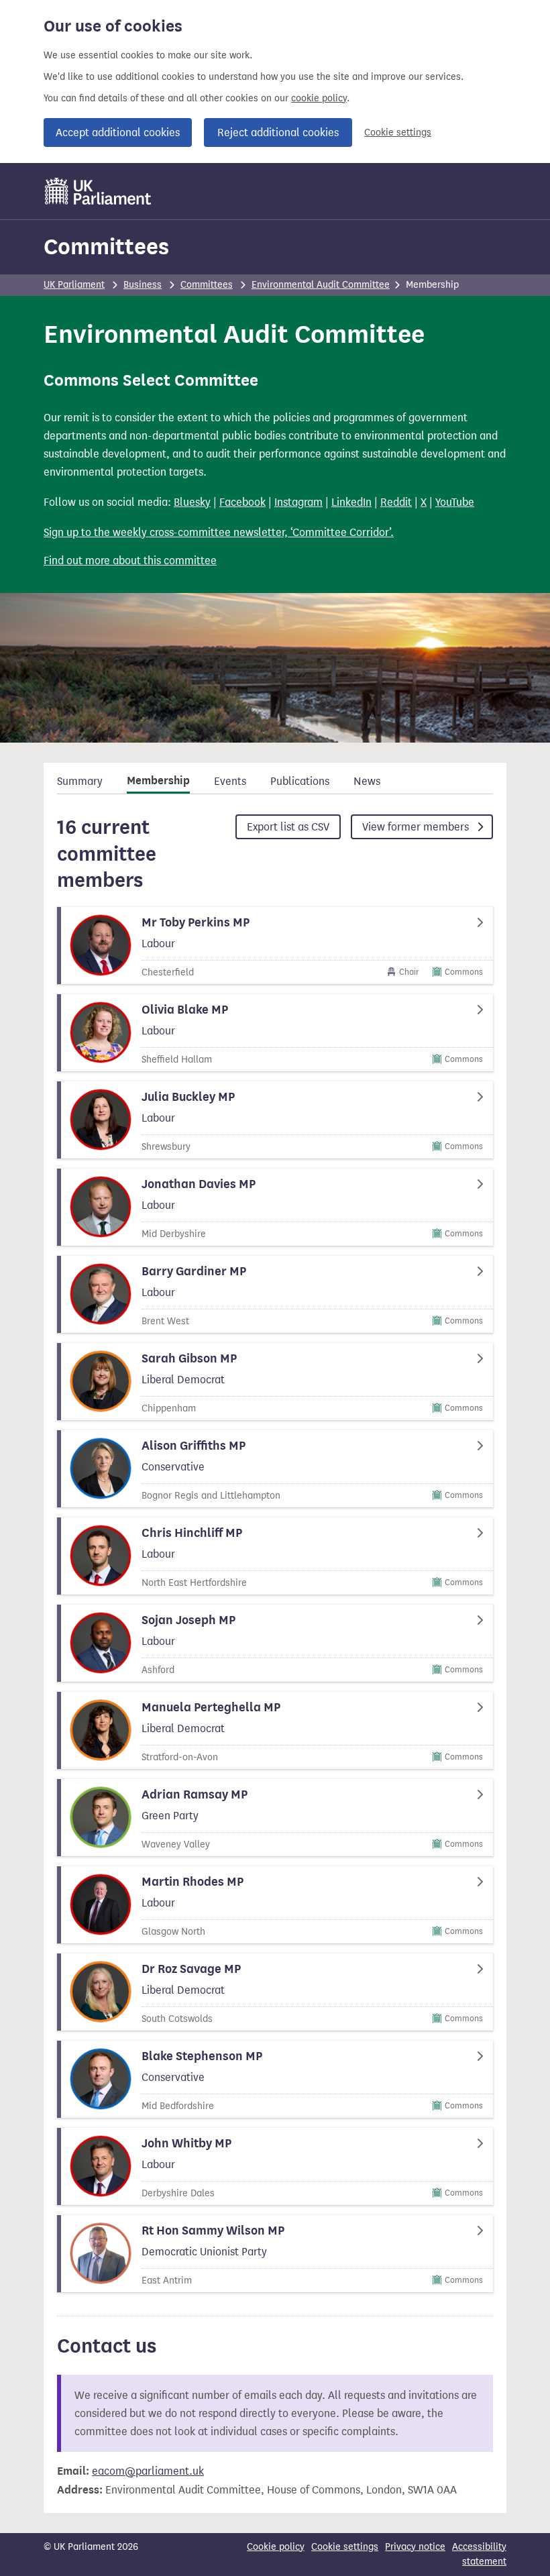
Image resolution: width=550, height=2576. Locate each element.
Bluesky (192, 502)
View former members (417, 827)
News (367, 781)
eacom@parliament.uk (148, 2471)
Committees (106, 247)
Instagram (298, 502)
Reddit (396, 502)
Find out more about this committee (130, 560)
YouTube (455, 502)
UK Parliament (74, 285)
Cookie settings (398, 132)
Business (143, 285)
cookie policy (319, 98)
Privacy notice (415, 2547)
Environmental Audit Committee (321, 285)
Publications (300, 781)
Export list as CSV (288, 827)
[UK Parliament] (98, 191)
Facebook (242, 502)
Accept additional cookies (118, 132)
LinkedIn (351, 502)
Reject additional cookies (278, 132)
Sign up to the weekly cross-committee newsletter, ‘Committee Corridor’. (219, 532)
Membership (158, 781)
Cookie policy (276, 2547)
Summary (80, 781)
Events (230, 781)
